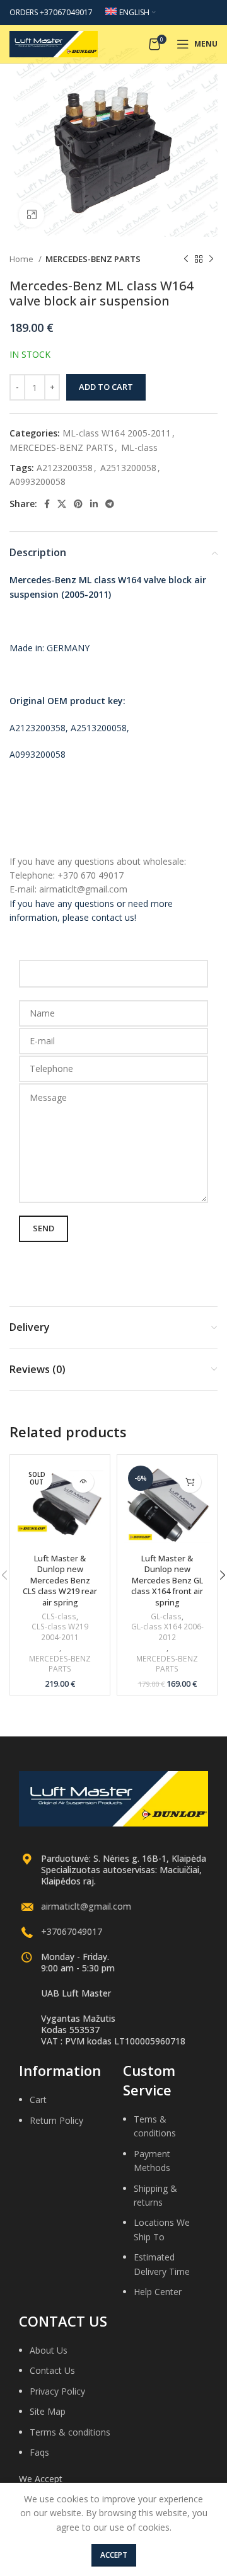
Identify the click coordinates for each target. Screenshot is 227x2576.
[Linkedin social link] (94, 504)
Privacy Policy (57, 2391)
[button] (190, 1482)
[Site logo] (54, 43)
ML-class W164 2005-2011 (117, 433)
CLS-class (59, 1617)
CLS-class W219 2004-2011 (60, 1632)
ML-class (139, 447)
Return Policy (56, 2120)
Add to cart (106, 387)
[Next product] (211, 259)
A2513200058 (128, 468)
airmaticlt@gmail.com (86, 1906)
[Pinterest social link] (78, 504)
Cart (38, 2100)
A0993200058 (38, 482)
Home (22, 259)
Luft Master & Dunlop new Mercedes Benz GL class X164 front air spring (167, 1581)
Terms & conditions (70, 2432)
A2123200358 (65, 468)
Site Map (48, 2411)
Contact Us (52, 2370)
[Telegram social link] (110, 504)
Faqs (39, 2452)
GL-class (166, 1617)
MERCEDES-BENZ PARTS (93, 259)
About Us (49, 2350)
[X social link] (62, 504)
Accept (114, 2555)
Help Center (158, 2292)
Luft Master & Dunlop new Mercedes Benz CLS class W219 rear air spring (60, 1581)
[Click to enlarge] (32, 215)
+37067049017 (72, 1931)
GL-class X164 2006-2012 (167, 1632)
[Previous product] (186, 259)
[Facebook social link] (47, 504)
